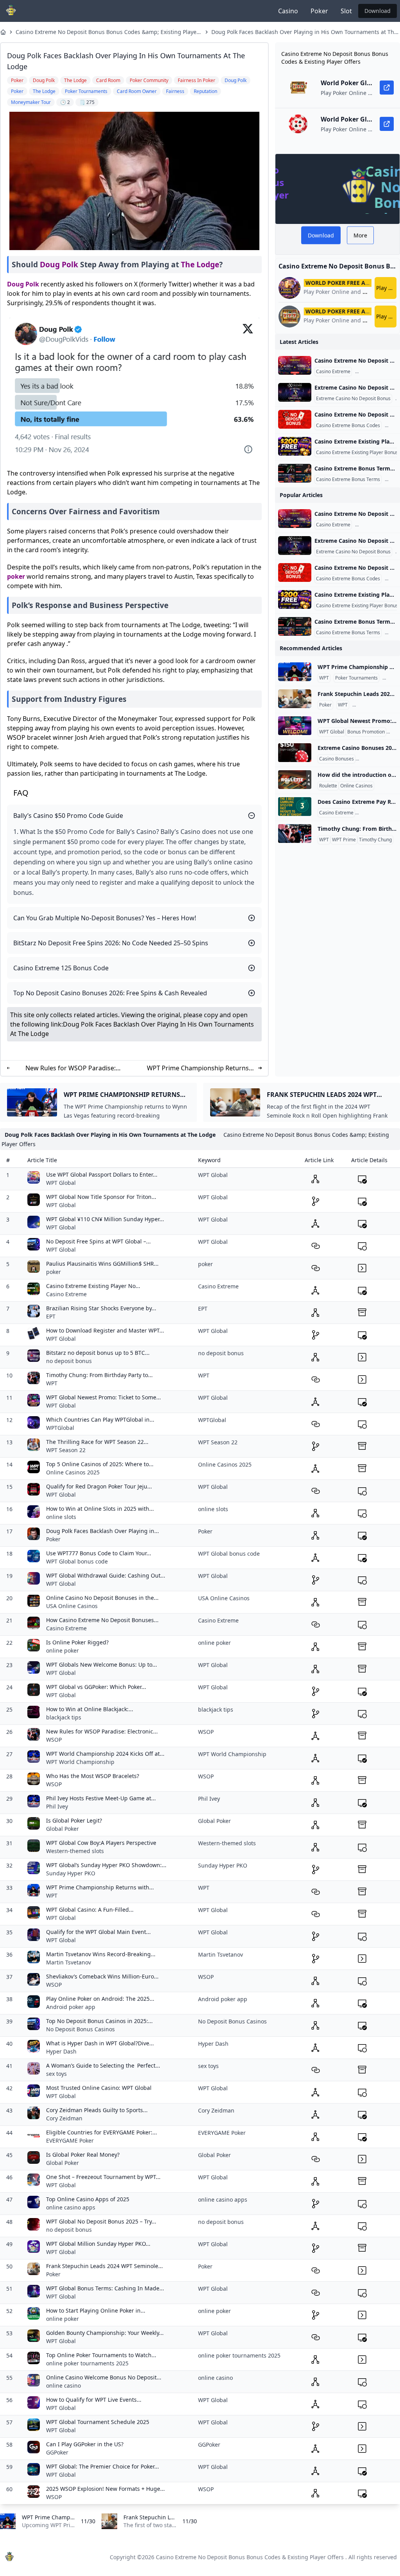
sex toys (56, 2074)
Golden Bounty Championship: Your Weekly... (105, 2333)
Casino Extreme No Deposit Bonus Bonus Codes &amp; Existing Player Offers (107, 32)
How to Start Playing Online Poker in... (96, 2310)
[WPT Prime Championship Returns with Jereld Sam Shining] (295, 672)
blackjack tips (64, 1717)
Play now (386, 288)
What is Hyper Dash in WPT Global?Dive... (100, 2043)
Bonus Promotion (366, 732)
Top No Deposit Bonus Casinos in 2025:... (99, 2021)
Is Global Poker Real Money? (83, 2155)
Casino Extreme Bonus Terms (348, 479)
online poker (62, 1650)
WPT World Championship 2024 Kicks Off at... (105, 1754)
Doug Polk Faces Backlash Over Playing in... (103, 1531)
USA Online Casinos (72, 1606)
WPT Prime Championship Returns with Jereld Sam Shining (198, 1068)
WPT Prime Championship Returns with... (100, 1887)
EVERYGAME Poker (70, 2140)
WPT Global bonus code (77, 1561)
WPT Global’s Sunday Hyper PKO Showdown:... (106, 1865)
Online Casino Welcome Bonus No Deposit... (104, 2377)
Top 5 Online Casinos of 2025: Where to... (100, 1464)
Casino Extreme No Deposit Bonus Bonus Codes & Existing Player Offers (250, 2557)
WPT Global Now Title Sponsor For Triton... (101, 1197)
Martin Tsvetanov (69, 1962)
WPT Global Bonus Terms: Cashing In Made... (105, 2288)
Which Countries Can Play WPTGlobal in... (100, 1419)
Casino (288, 11)
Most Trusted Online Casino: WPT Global (99, 2088)
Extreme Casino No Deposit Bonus (353, 399)
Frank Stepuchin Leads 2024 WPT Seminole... (104, 2266)
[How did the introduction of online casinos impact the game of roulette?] (295, 780)
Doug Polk (59, 264)
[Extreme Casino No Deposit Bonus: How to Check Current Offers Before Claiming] (295, 392)
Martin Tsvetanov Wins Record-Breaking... (101, 1954)
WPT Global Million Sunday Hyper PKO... (98, 2244)
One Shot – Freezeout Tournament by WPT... (103, 2177)
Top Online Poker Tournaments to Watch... (101, 2355)
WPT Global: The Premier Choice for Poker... (103, 2466)
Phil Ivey (57, 1806)
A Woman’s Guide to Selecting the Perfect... (103, 2065)
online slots (61, 1517)
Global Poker (62, 1829)
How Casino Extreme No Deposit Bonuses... (102, 1620)
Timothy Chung (375, 840)
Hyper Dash (61, 2051)
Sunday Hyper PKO (71, 1873)
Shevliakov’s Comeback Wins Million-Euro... (102, 1976)
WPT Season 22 (66, 1450)
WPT (324, 678)
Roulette (328, 786)
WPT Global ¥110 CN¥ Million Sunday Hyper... (105, 1219)
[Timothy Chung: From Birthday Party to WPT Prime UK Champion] (295, 834)
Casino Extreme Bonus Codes (348, 426)
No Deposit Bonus (377, 759)
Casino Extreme (333, 372)
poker (16, 576)
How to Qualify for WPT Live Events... (94, 2400)
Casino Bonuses (337, 759)
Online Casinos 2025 (73, 1472)
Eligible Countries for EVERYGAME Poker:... (102, 2132)
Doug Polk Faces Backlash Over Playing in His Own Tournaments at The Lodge (304, 32)
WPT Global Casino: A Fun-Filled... (90, 1910)
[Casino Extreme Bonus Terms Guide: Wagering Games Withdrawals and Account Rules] (295, 473)
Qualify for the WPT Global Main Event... (98, 1932)
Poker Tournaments (356, 678)
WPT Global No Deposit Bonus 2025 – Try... (101, 2221)
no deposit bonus (69, 1361)
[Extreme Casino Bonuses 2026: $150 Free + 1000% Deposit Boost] (295, 753)
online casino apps (71, 2207)
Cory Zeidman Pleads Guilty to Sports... (97, 2110)
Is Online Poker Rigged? (77, 1642)
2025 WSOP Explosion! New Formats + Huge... (105, 2489)
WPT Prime (344, 840)
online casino (63, 2385)
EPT (51, 1316)
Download (378, 11)
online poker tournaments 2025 (87, 2363)
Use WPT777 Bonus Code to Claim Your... (99, 1553)
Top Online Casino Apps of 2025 (88, 2199)
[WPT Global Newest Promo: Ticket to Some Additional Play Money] (295, 726)
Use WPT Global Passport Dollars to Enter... (102, 1174)
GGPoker (57, 2452)
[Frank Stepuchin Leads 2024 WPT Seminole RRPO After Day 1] (295, 699)
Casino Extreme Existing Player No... (93, 1286)
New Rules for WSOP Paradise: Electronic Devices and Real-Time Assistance (71, 1068)
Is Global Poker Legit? (74, 1820)
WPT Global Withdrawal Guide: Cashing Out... (106, 1575)
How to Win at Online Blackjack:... (90, 1709)
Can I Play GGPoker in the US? (85, 2444)
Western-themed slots (75, 1851)
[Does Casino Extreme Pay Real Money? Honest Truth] (295, 807)
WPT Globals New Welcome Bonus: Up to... (102, 1665)
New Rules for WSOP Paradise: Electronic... (102, 1731)
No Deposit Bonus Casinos (80, 2029)
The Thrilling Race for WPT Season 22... (97, 1442)
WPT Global (332, 732)
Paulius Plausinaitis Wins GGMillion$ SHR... (102, 1264)
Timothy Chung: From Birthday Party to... (99, 1375)
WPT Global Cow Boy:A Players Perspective (101, 1843)
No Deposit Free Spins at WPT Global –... (98, 1241)
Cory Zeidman (64, 2118)
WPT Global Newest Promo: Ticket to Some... (104, 1397)
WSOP (54, 1740)
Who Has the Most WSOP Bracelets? (93, 1776)
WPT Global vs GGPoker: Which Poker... (96, 1687)
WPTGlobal (60, 1428)
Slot (346, 11)
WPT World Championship (80, 1762)
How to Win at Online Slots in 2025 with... (100, 1509)
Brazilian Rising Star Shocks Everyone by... (101, 1308)
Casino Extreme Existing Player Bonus (357, 453)
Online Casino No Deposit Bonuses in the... (102, 1598)
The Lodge (200, 264)
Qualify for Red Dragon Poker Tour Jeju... (99, 1486)
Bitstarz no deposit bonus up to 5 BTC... (98, 1353)
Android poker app (71, 2007)
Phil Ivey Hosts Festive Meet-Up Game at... (101, 1798)
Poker (319, 11)
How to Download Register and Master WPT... (105, 1330)
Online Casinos (356, 786)
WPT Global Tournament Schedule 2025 (98, 2422)
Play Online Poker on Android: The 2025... (100, 1999)
